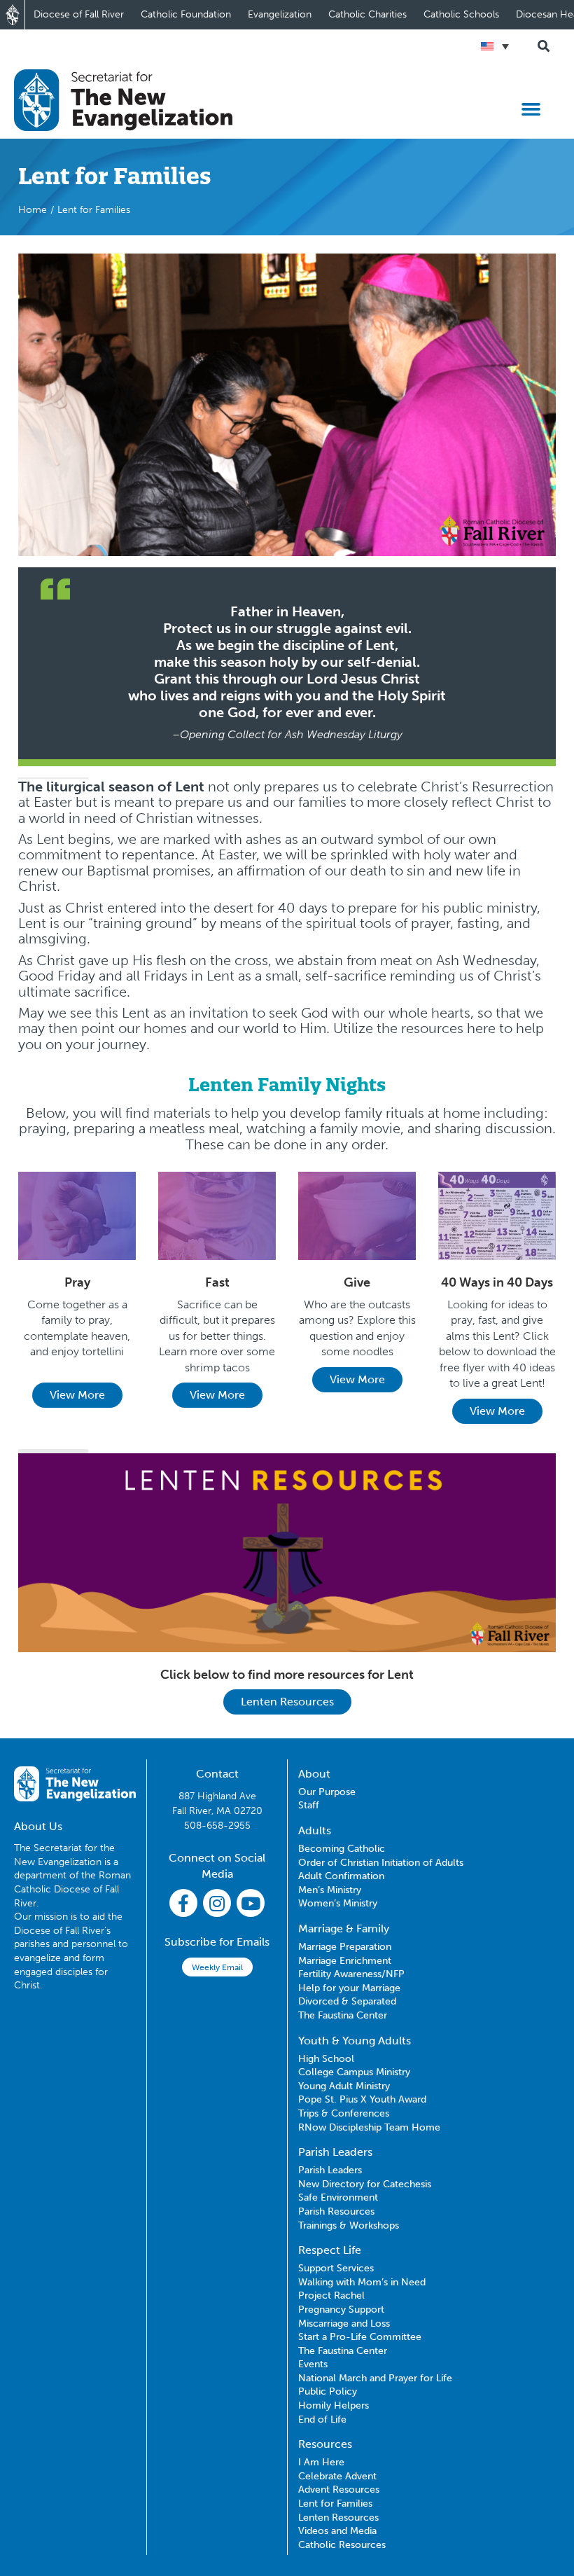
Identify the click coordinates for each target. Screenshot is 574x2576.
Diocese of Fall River (79, 14)
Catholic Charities (367, 14)
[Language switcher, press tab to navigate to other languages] (495, 46)
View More (77, 1395)
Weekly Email (217, 1967)
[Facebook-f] (183, 1903)
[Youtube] (251, 1903)
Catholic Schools (461, 14)
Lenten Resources (287, 1702)
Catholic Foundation (186, 14)
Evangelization (280, 14)
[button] (531, 109)
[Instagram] (217, 1903)
